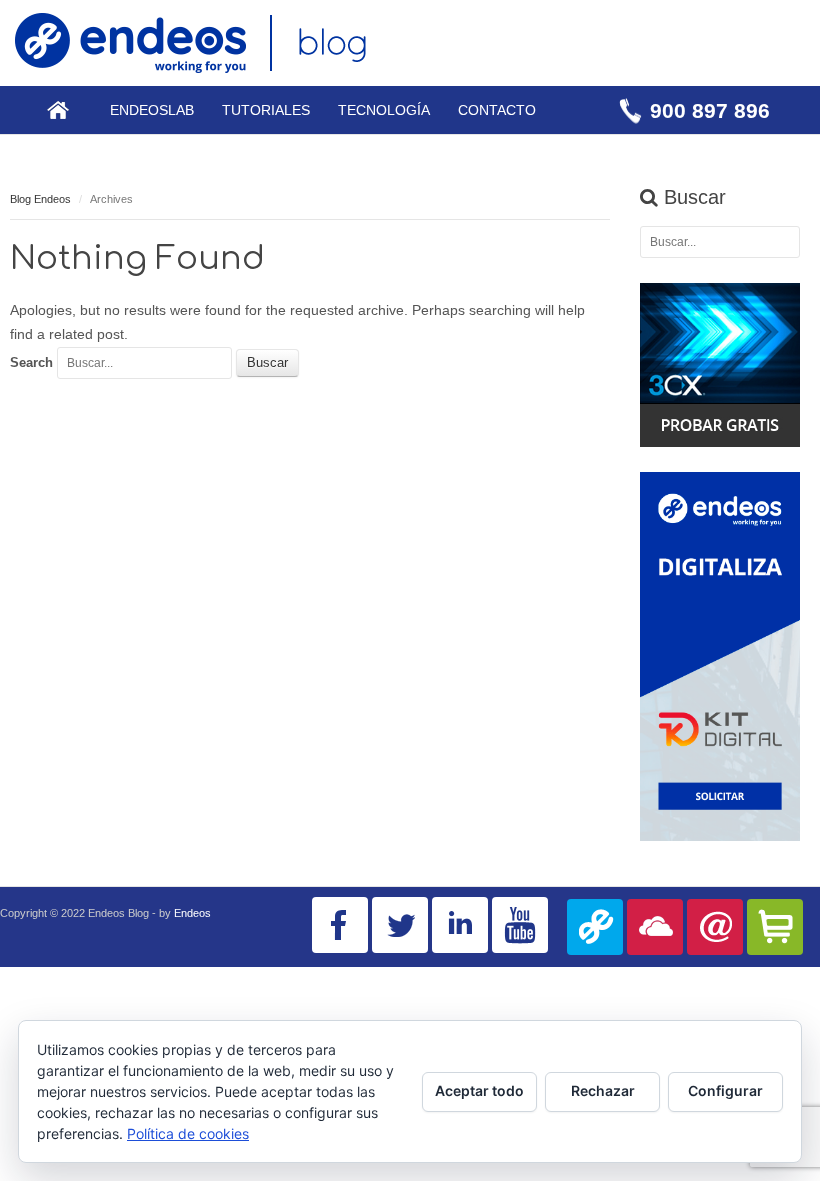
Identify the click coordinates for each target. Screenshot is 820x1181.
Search (31, 362)
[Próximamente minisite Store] (775, 927)
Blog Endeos (40, 199)
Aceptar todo (479, 1090)
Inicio (58, 110)
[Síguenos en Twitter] (400, 925)
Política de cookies (188, 1133)
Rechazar (603, 1090)
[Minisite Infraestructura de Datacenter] (655, 927)
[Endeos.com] (595, 927)
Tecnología (384, 110)
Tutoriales (266, 110)
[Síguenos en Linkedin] (460, 925)
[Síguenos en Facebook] (340, 925)
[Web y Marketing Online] (715, 927)
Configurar (725, 1090)
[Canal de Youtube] (520, 925)
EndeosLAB (152, 110)
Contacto (497, 110)
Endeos (192, 913)
